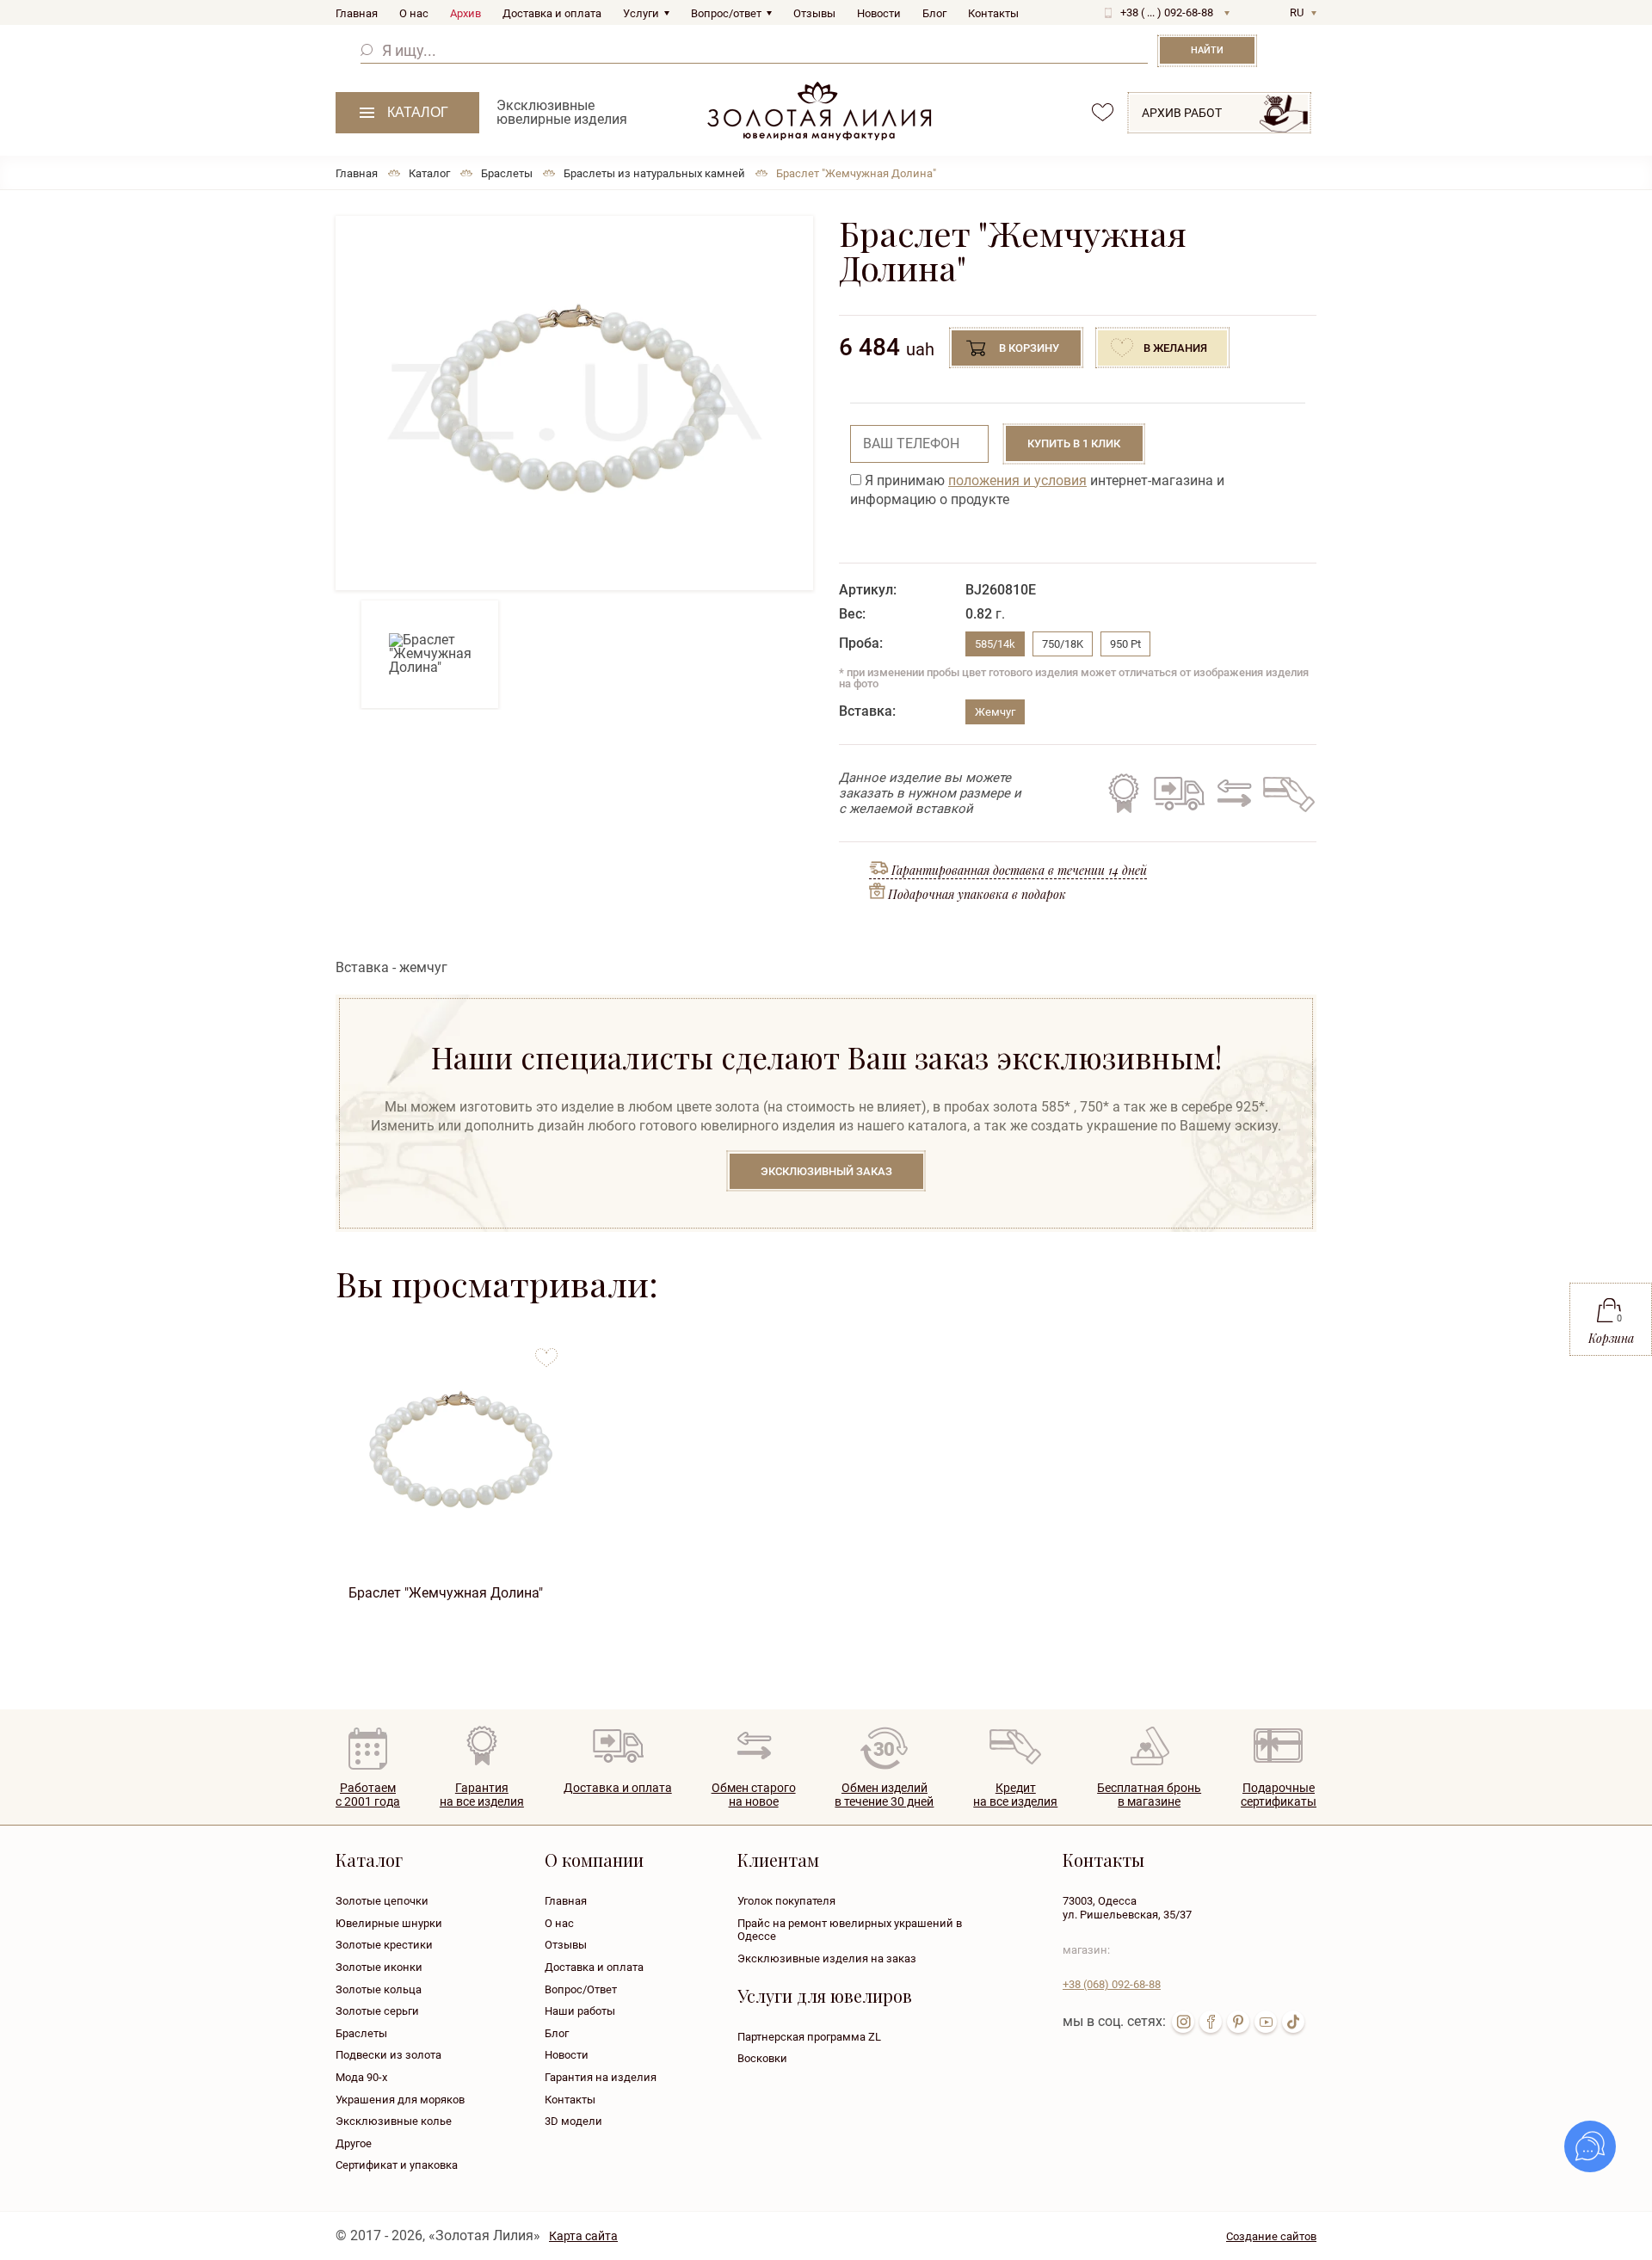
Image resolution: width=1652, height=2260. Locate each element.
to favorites (546, 1351)
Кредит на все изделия (1288, 793)
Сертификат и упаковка (397, 2165)
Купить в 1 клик (1074, 443)
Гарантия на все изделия (1124, 793)
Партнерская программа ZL (809, 2037)
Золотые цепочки (382, 1901)
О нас (414, 13)
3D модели (573, 2121)
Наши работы (580, 2011)
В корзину (1029, 348)
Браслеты (361, 2033)
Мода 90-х (361, 2077)
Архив (465, 13)
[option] (574, 403)
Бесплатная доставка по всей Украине (1179, 793)
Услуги (641, 13)
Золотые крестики (384, 1945)
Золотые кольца (379, 1989)
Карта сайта (583, 2236)
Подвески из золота (388, 2055)
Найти (1207, 50)
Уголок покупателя (786, 1901)
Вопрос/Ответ (581, 1989)
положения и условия (1017, 480)
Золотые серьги (377, 2011)
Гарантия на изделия (601, 2077)
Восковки (762, 2058)
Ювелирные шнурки (389, 1923)
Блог (934, 13)
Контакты (993, 13)
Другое (354, 2143)
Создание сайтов (1271, 2236)
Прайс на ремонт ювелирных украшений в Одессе (850, 1930)
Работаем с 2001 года (368, 1795)
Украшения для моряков (400, 2100)
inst (1183, 2022)
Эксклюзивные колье (394, 2121)
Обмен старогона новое (754, 1795)
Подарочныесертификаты (1279, 1795)
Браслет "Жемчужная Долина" (446, 1593)
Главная (357, 13)
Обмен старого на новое (1232, 793)
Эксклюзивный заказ (826, 1171)
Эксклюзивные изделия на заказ (827, 1958)
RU (1297, 12)
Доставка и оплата (552, 13)
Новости (879, 13)
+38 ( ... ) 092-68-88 (1167, 12)
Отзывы (814, 13)
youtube (1266, 2022)
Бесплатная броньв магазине (1149, 1795)
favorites (1103, 112)
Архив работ (1182, 113)
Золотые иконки (379, 1967)
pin (1238, 2022)
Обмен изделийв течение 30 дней (884, 1795)
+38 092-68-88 (1112, 1984)
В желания (1175, 348)
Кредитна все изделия (1015, 1795)
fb (1211, 2022)
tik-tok (1293, 2022)
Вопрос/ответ (726, 13)
